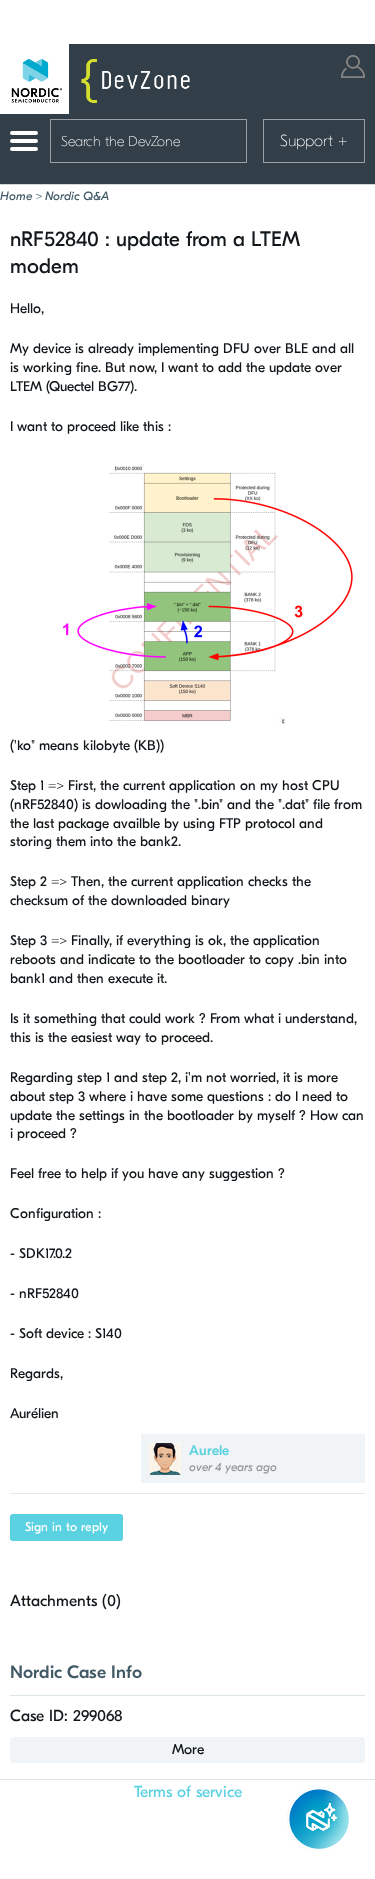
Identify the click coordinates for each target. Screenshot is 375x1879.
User (353, 66)
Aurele (209, 1450)
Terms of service (188, 1792)
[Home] (100, 79)
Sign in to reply (66, 1527)
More (188, 1749)
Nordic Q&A (77, 196)
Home (16, 196)
